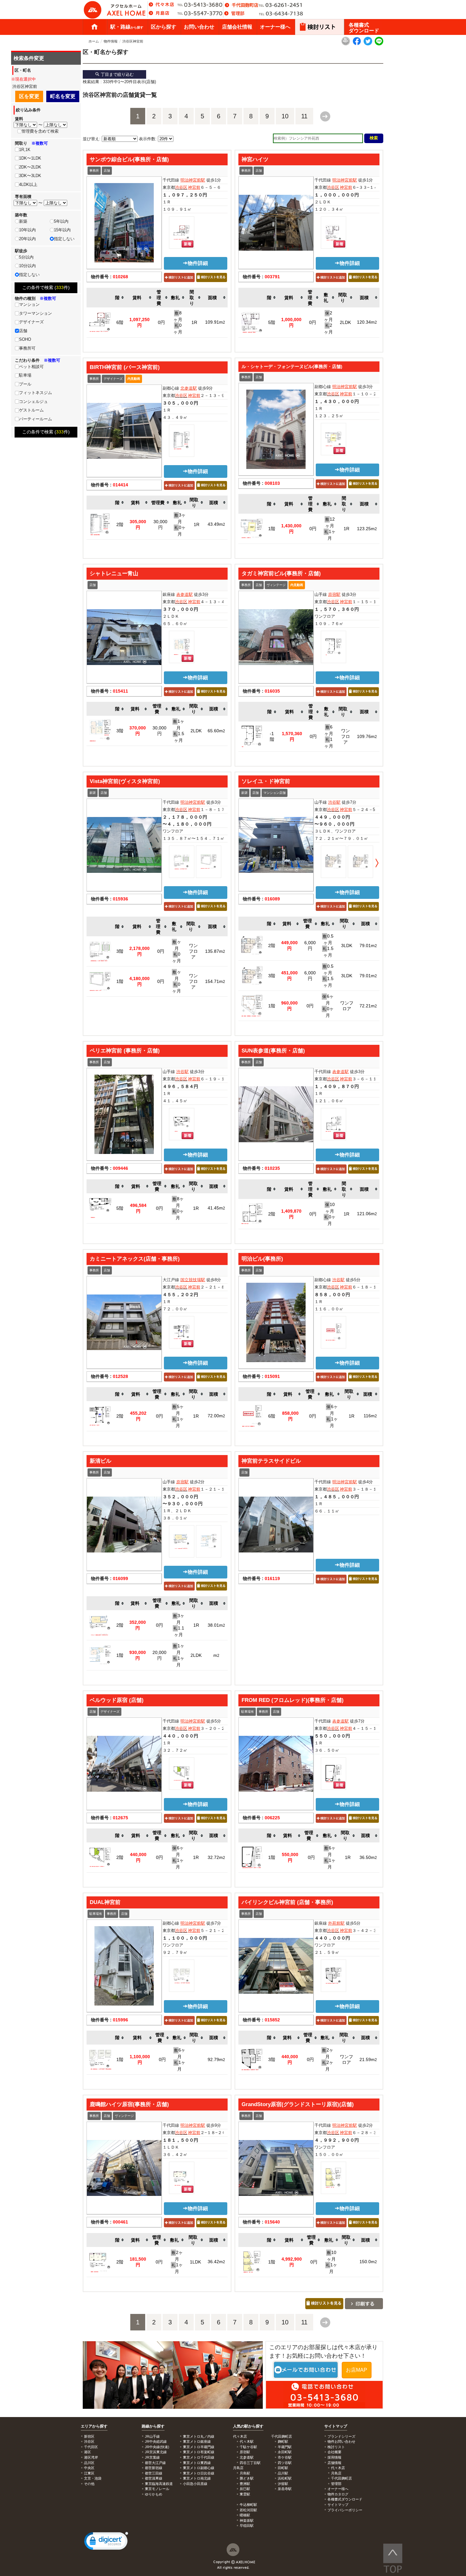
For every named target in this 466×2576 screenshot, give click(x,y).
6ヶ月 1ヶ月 (329, 736)
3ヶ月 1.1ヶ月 (179, 1625)
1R (194, 322)
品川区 (89, 2463)
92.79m (216, 2059)
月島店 (336, 2473)
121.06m (367, 1214)
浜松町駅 (285, 2478)
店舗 (107, 171)
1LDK (195, 2262)
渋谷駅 (334, 802)
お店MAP (356, 2370)
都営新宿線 (154, 2468)
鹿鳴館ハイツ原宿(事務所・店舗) (129, 2104)
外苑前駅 (336, 1923)
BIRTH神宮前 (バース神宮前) (125, 367)
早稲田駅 (247, 2526)
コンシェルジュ (33, 402)
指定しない (64, 239)
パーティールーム (36, 419)
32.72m (216, 1857)
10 (285, 116)
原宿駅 (334, 594)
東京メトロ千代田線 (199, 2457)
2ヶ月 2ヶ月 (328, 2059)
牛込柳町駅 (248, 2505)
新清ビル (100, 1461)
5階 (272, 322)
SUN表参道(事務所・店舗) (273, 1051)
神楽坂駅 (247, 2520)
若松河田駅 (248, 2510)
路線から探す (153, 2426)
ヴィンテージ (276, 585)
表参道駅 (184, 594)
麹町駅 (283, 2441)
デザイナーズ (113, 379)
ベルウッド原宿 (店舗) (117, 1700)
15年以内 (62, 230)
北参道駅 (189, 388)
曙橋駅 (245, 2515)
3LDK (347, 945)
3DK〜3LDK (30, 176)
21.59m (368, 2059)
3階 (120, 731)
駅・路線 (127, 27)
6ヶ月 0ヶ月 (328, 1006)
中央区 (89, 2468)
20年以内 (27, 239)
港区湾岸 (91, 2457)
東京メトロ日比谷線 (199, 2473)
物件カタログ (338, 2494)
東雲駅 (245, 2494)
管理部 (336, 2484)
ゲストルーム (31, 410)
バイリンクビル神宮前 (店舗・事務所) (287, 1902)
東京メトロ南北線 (197, 2478)
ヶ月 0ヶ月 (177, 951)
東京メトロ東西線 (197, 2463)
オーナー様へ (275, 27)
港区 (87, 2452)
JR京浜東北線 (156, 2452)
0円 (161, 322)
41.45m (216, 1208)
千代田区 (91, 2447)
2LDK (345, 322)
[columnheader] (120, 298)
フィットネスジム (36, 393)
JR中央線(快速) (157, 2447)
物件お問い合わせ (341, 2441)
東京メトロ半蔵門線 (199, 2447)
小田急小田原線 (195, 2484)
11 (304, 116)
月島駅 (245, 2473)
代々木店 (338, 2468)
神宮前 (194, 187)
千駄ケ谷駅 (248, 2447)
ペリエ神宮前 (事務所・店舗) (125, 1051)
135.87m (215, 951)
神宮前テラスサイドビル (271, 1461)
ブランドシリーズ (341, 2436)
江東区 (89, 2473)
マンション (29, 304)
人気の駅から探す (248, 2426)
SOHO (25, 339)
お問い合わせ (199, 27)
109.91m (215, 322)
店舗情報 (334, 2463)
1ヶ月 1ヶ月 (179, 1655)
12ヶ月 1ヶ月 (330, 529)
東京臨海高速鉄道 (159, 2484)
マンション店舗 (275, 793)
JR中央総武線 (156, 2441)
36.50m (368, 1857)
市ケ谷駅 (285, 2457)
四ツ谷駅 (285, 2463)
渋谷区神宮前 (133, 41)
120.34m (367, 322)
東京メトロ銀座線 (197, 2441)
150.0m (368, 2262)
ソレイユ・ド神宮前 (266, 781)
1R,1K (25, 150)
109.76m (367, 736)
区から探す (164, 27)
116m (370, 1416)
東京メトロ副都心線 (199, 2468)
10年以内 (27, 230)
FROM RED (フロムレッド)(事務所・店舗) (293, 1700)
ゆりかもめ (154, 2494)
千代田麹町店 (341, 2478)
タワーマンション (36, 313)
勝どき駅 (247, 2478)
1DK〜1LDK (30, 158)
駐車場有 (248, 1712)
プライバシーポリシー (345, 2510)
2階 (120, 524)
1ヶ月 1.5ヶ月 (179, 731)
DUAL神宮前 (105, 1902)
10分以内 (27, 266)
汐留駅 (283, 2484)
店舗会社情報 (237, 27)
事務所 (94, 171)
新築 (93, 793)
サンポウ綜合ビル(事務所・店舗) (129, 159)
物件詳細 (198, 263)
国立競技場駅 (193, 1280)
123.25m (367, 529)
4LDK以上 (28, 184)
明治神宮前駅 (193, 180)
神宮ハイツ (255, 159)
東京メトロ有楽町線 (199, 2452)
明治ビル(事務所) (262, 1259)
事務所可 (27, 348)
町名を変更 (63, 96)
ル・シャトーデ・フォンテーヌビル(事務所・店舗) (292, 366)
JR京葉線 (152, 2457)
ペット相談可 (31, 367)
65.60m (216, 731)
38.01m (216, 1625)
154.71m (215, 981)
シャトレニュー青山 (114, 573)
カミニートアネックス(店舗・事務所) (135, 1259)
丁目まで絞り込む (117, 74)
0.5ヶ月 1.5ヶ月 (328, 945)
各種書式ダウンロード (364, 28)
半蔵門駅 (285, 2447)
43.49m (216, 524)
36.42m (216, 2262)
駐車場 (25, 375)
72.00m (216, 1416)
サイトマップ (336, 2426)
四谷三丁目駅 (250, 2463)
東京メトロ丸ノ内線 (199, 2436)
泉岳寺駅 (285, 2489)
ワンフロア (346, 736)
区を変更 (29, 96)
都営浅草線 (154, 2478)
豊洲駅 (245, 2484)
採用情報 (334, 2457)
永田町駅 (285, 2452)
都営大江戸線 (155, 2463)
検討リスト (336, 2447)
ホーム (94, 27)
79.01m (368, 945)
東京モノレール (157, 2489)
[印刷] (346, 44)
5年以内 (61, 221)
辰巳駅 (245, 2489)
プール (25, 384)
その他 (89, 2484)
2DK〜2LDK (30, 167)
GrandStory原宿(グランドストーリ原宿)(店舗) (298, 2104)
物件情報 (111, 41)
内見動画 (134, 379)
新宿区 (89, 2436)
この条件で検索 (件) (46, 287)
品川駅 (283, 2473)
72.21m (368, 1006)
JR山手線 (152, 2436)
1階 (272, 529)
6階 (120, 322)
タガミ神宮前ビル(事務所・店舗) (281, 573)
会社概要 (334, 2452)
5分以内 (26, 257)
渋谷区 (181, 187)
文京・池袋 (93, 2478)
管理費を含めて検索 (40, 131)
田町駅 (283, 2468)
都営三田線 (154, 2473)
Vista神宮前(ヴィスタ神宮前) (125, 781)
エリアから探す (94, 2426)
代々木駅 (247, 2441)
